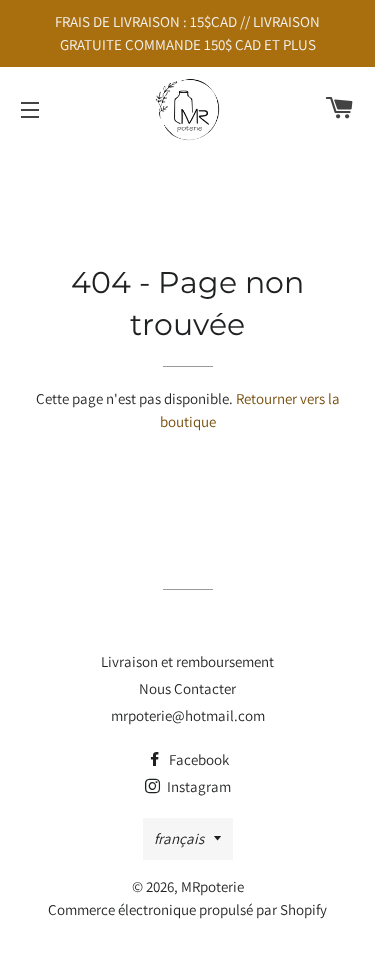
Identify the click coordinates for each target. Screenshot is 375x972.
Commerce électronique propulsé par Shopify (187, 909)
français (179, 838)
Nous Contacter (187, 688)
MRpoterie (212, 886)
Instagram (197, 786)
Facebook (197, 759)
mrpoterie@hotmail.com (188, 715)
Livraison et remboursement (187, 661)
